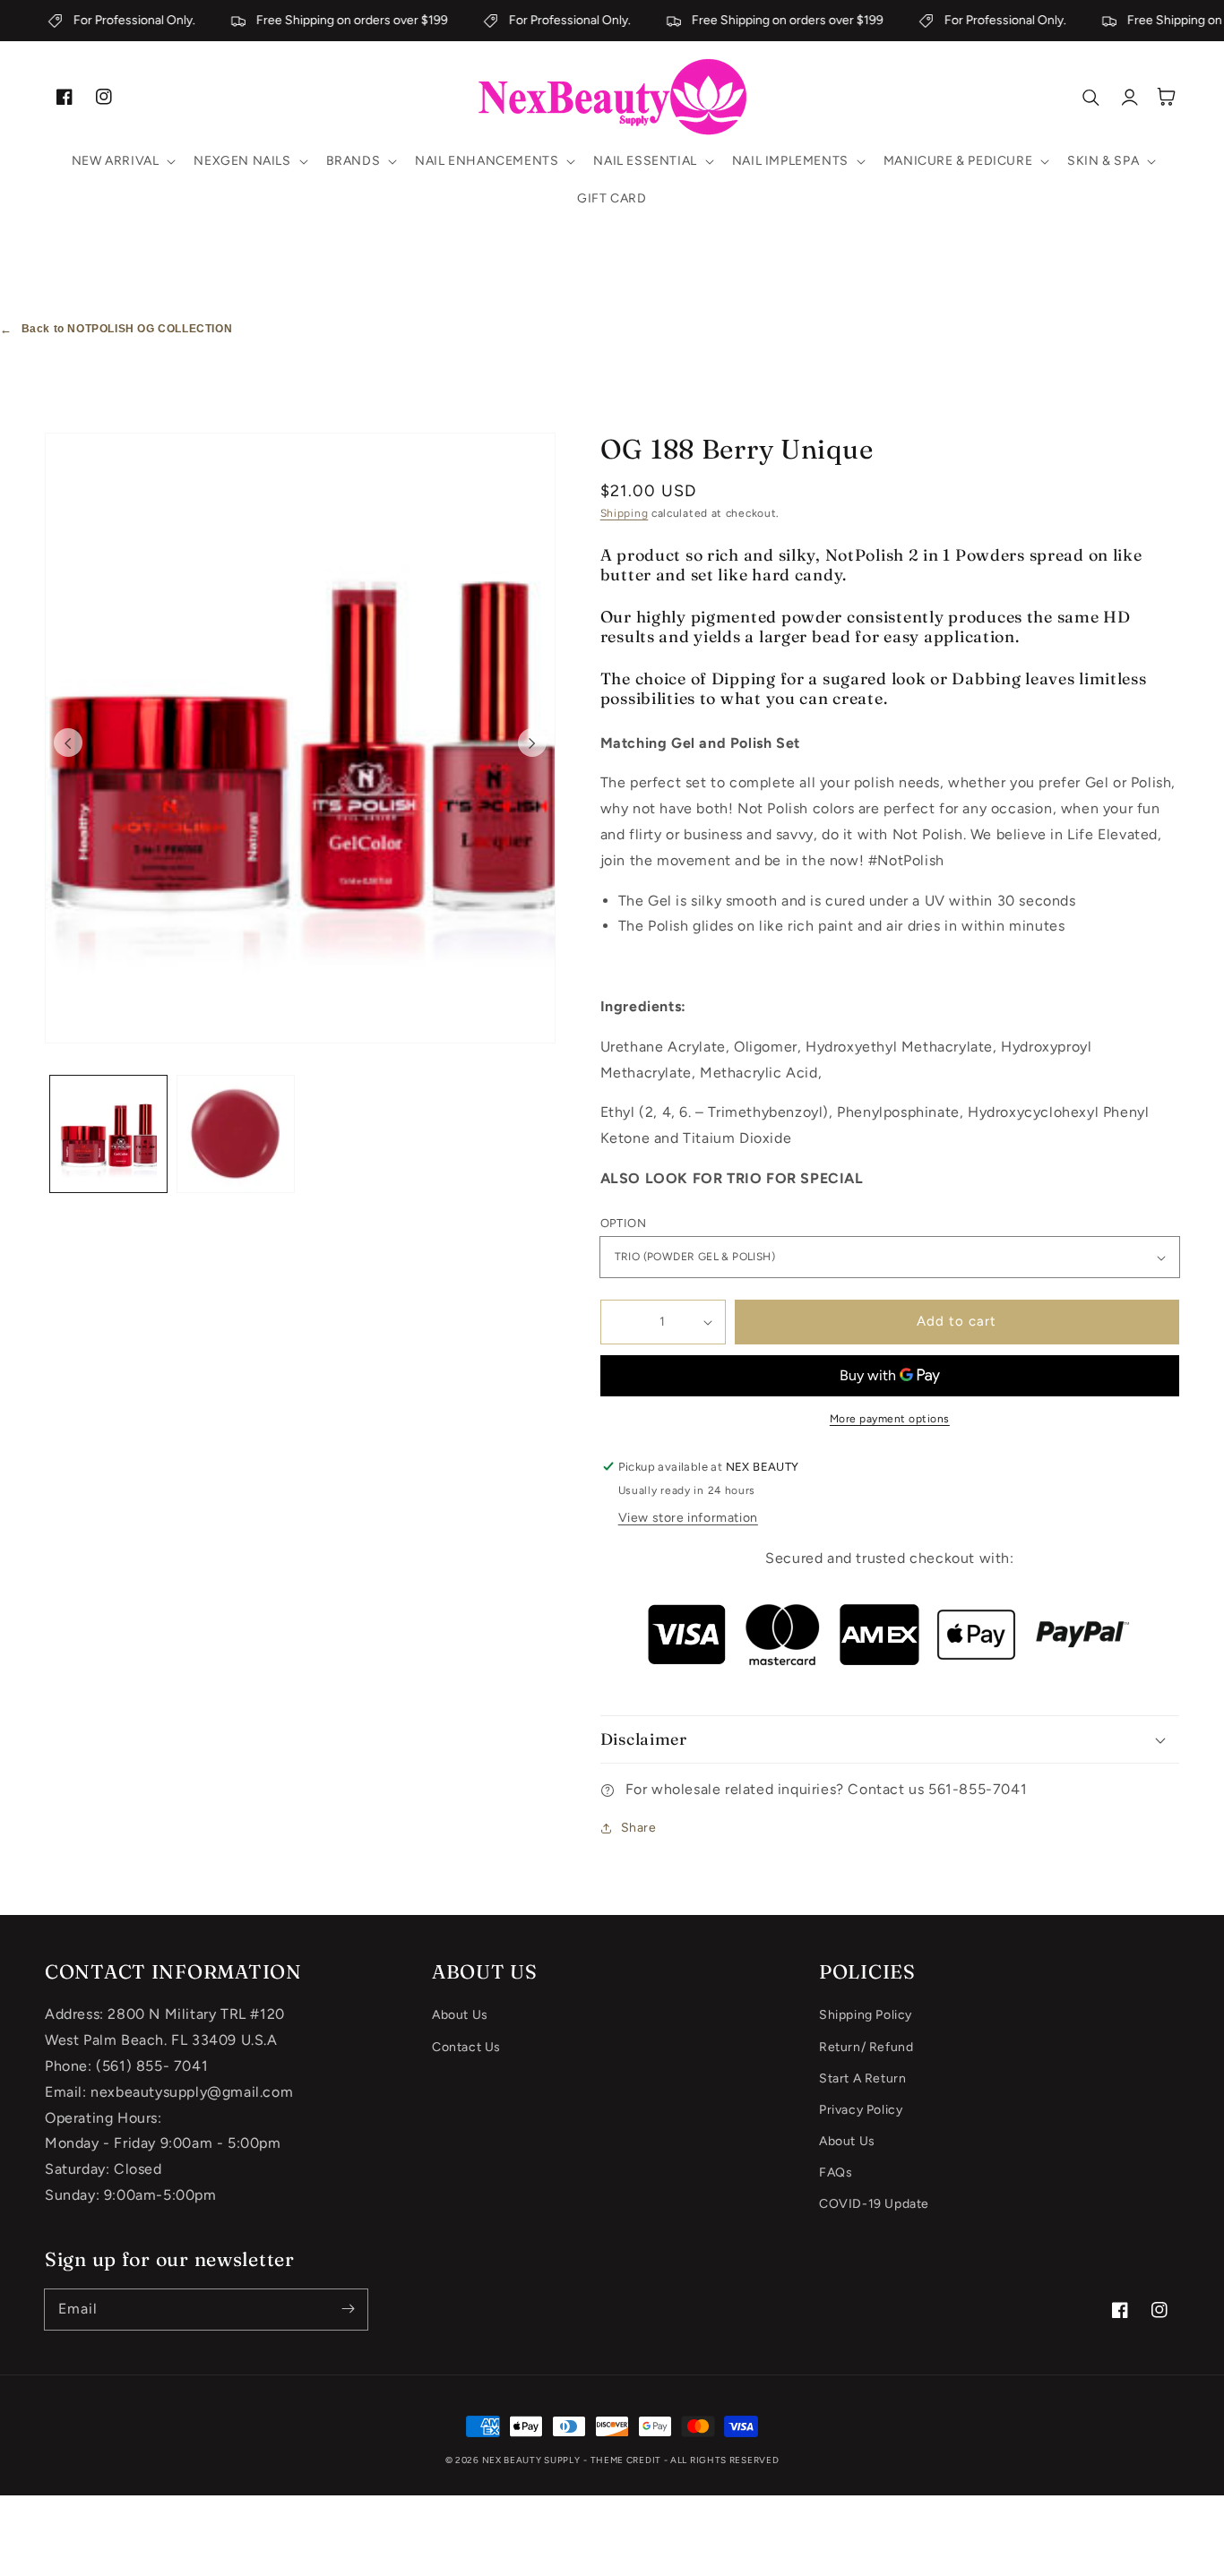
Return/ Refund (866, 2047)
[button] (122, 161)
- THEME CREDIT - (627, 2460)
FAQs (836, 2172)
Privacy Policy (861, 2110)
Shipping (625, 513)
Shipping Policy (866, 2015)
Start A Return (862, 2078)
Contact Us (466, 2047)
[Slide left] (68, 743)
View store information (688, 1518)
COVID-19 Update (874, 2204)
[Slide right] (532, 743)
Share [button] (639, 1828)
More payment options (890, 1419)
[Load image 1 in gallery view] (108, 1134)
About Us (460, 2015)
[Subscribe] (348, 2309)
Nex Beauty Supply (531, 2460)
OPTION (623, 1223)
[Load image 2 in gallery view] (236, 1134)
